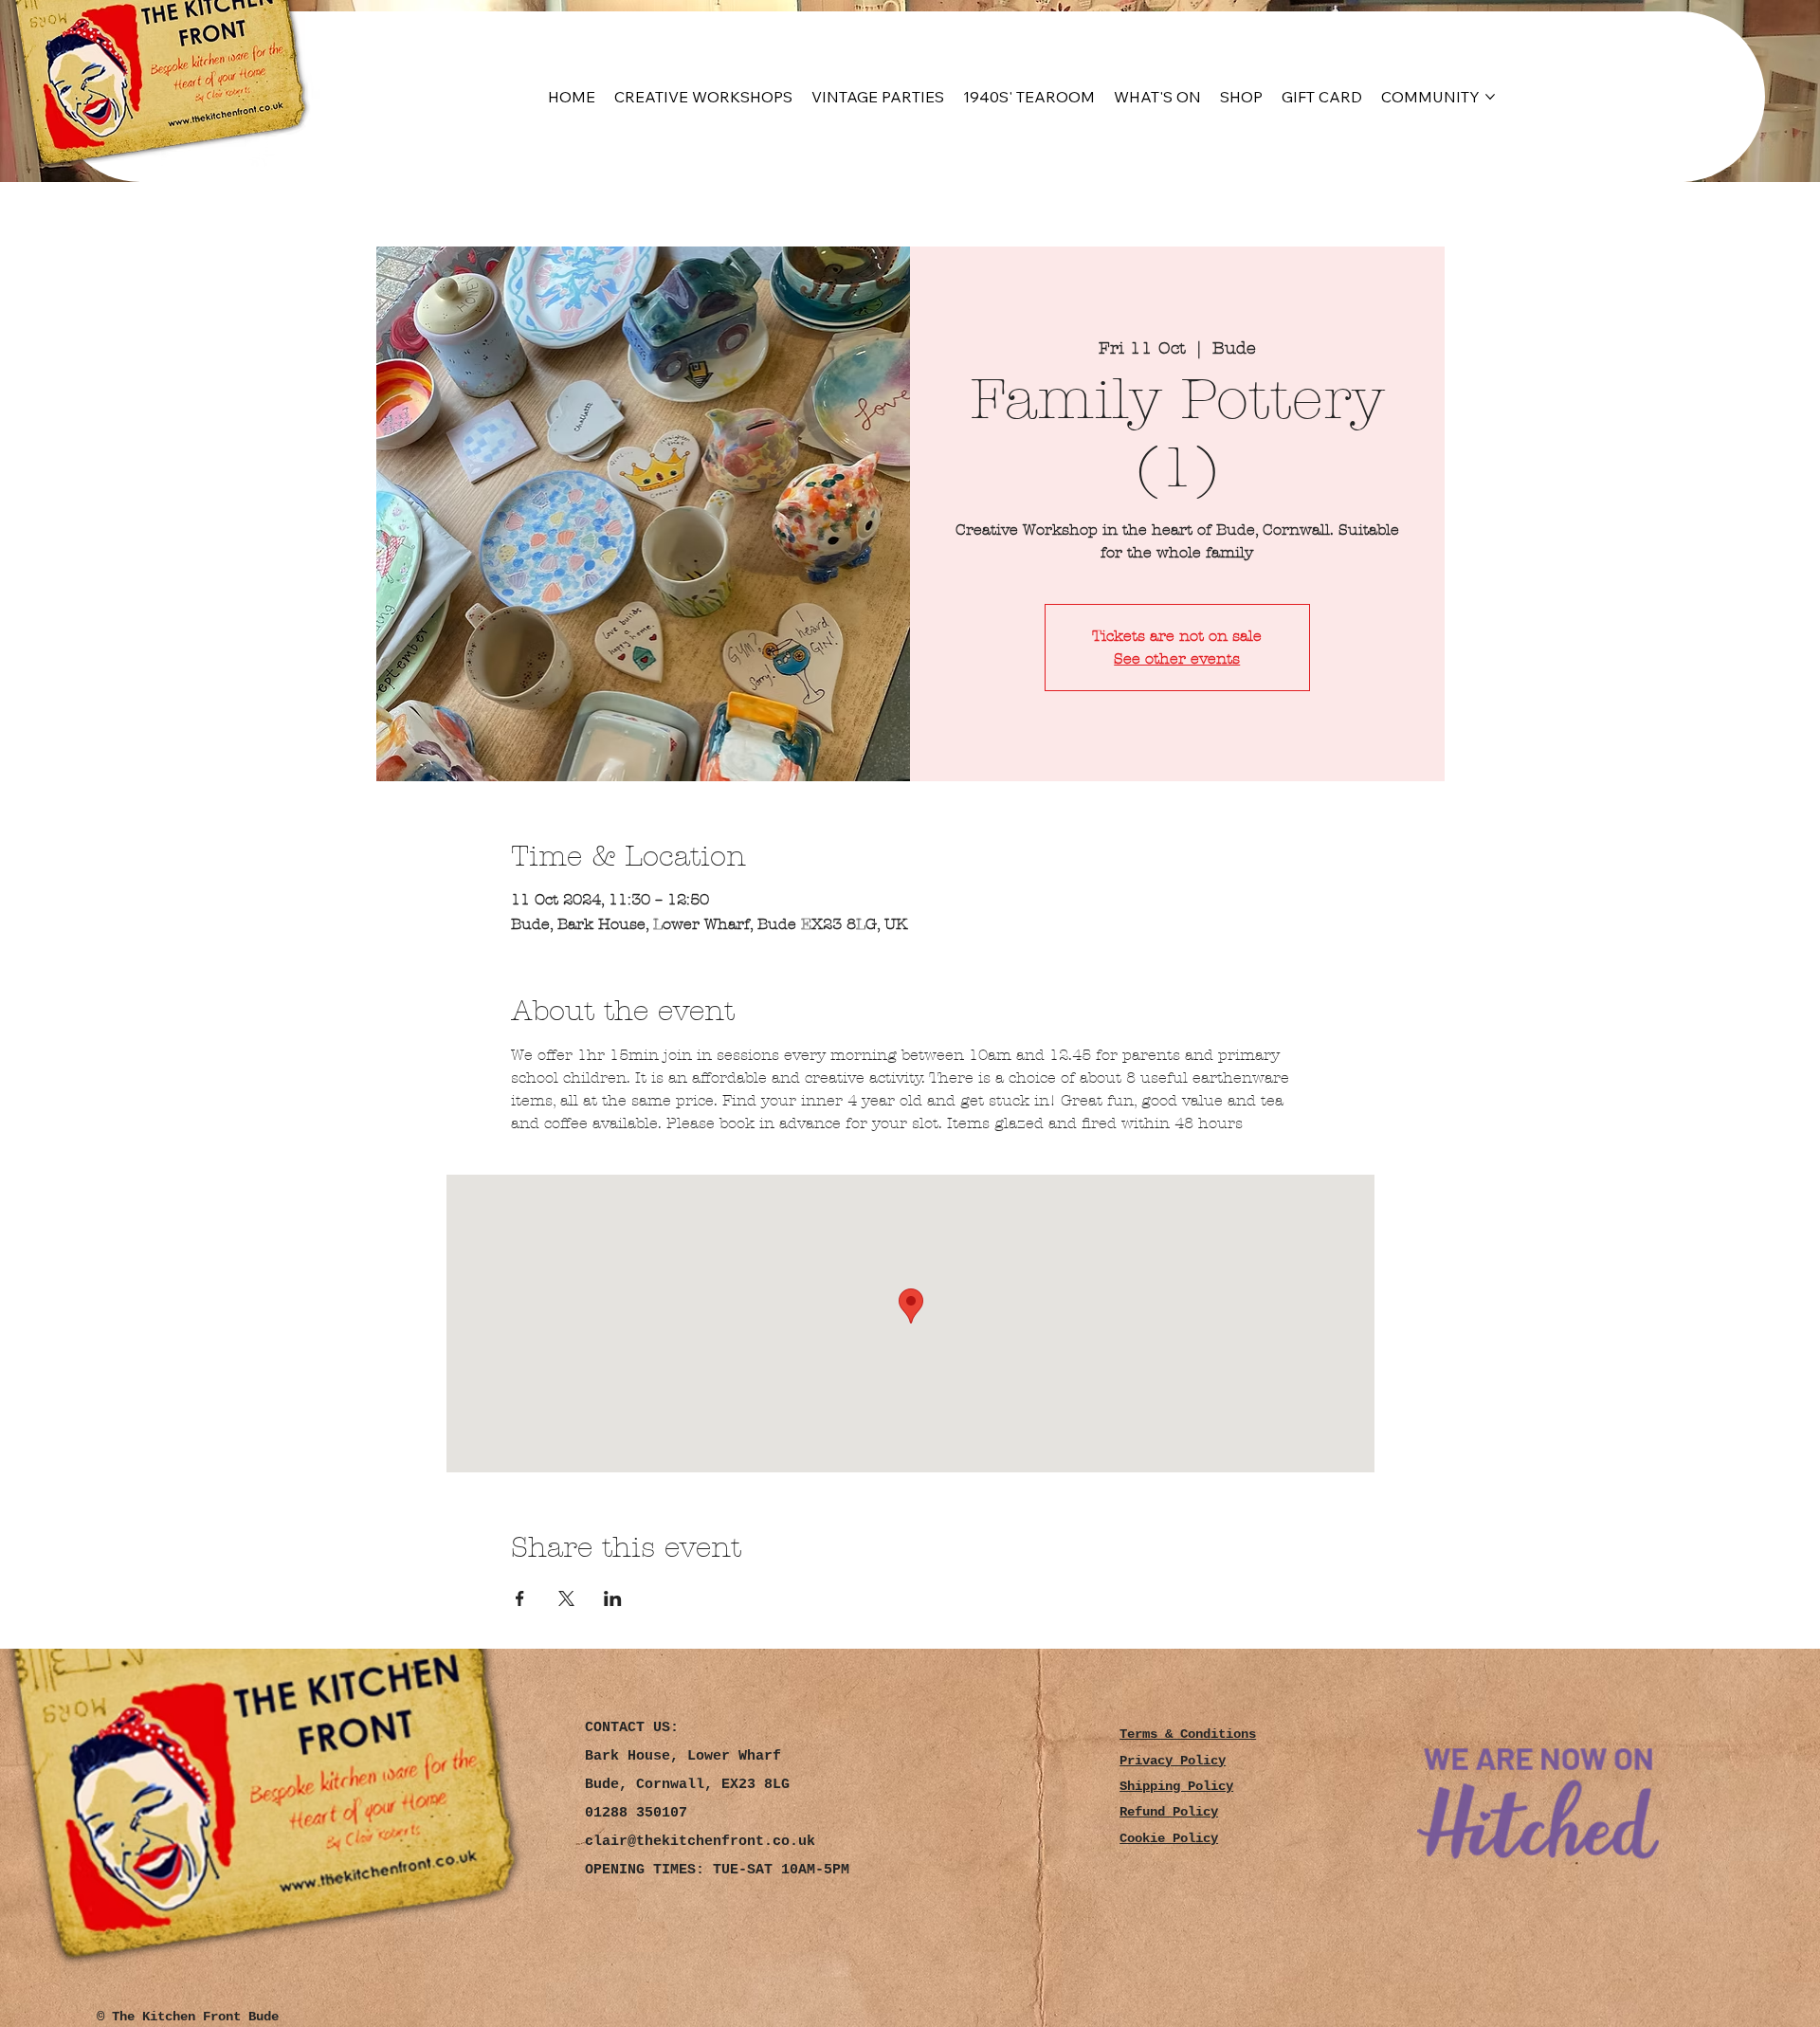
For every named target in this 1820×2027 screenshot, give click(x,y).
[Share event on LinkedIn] (613, 1598)
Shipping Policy (1176, 1787)
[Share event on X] (566, 1598)
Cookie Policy (1169, 1839)
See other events (1177, 658)
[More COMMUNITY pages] (1490, 97)
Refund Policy (1169, 1812)
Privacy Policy (1173, 1761)
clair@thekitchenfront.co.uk (700, 1842)
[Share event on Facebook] (520, 1598)
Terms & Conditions (1188, 1735)
